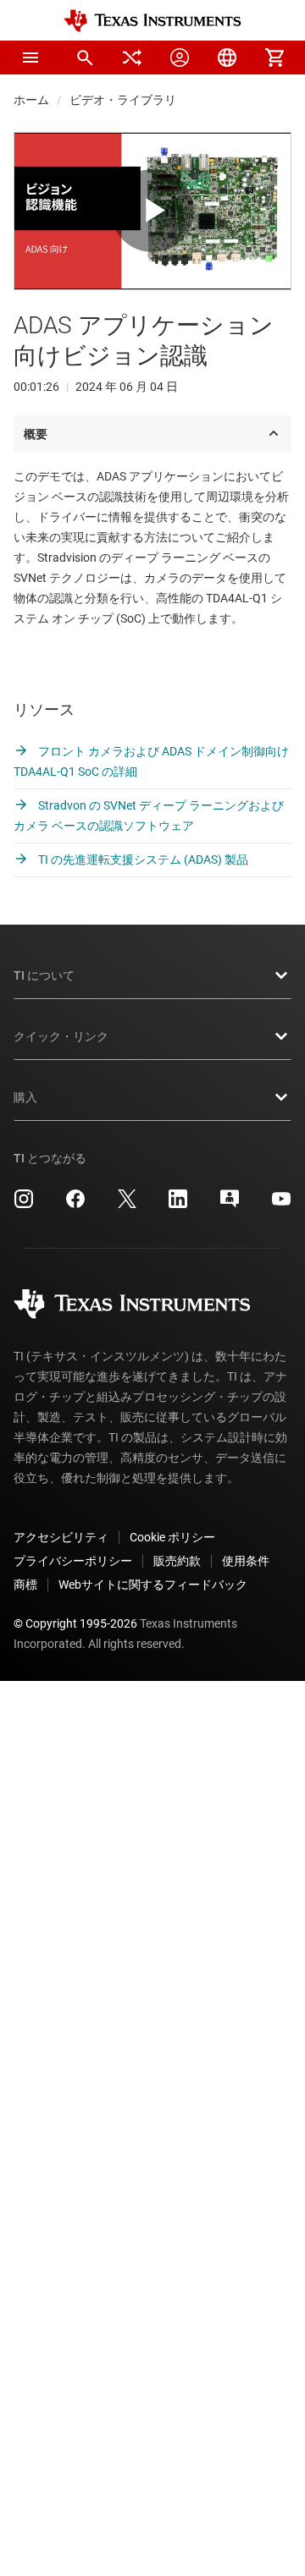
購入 (25, 1097)
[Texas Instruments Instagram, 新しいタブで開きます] (24, 1205)
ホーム (31, 100)
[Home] (152, 21)
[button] (30, 58)
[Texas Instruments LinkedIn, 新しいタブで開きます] (178, 1205)
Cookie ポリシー (172, 1537)
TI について (44, 975)
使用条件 (246, 1561)
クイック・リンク (61, 1036)
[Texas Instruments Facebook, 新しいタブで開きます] (75, 1205)
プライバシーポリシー (73, 1561)
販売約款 (177, 1561)
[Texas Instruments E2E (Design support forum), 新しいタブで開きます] (230, 1205)
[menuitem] (85, 58)
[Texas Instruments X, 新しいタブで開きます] (127, 1205)
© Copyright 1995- (75, 1623)
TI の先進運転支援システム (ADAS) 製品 (142, 860)
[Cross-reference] (132, 58)
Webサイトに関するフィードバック (153, 1585)
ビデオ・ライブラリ (123, 100)
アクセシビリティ (61, 1537)
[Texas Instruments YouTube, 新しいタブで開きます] (281, 1205)
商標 (25, 1585)
